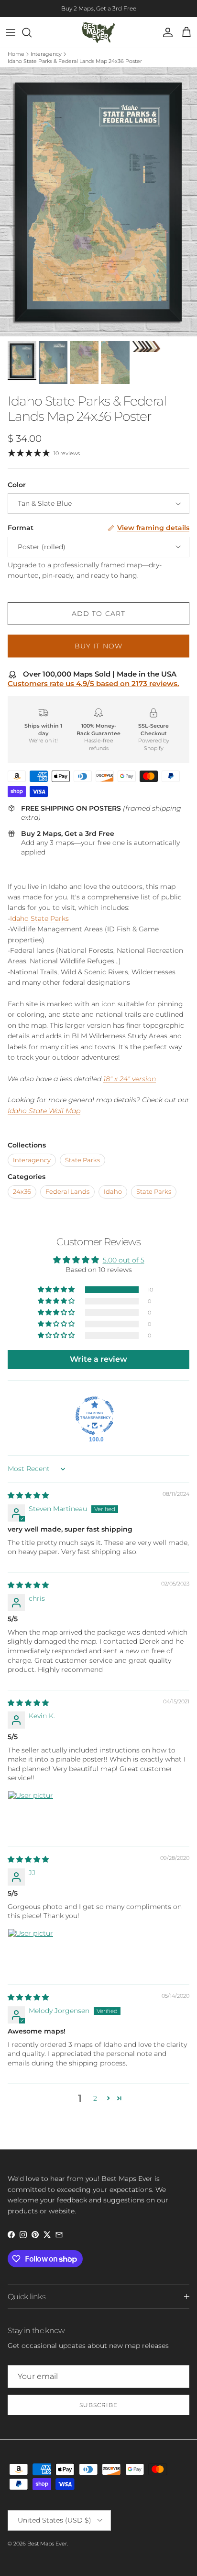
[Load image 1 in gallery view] (98, 202)
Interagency (46, 54)
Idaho (113, 1192)
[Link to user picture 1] (31, 1814)
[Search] (32, 32)
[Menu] (11, 32)
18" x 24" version (130, 1079)
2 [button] (95, 2098)
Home (16, 54)
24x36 (22, 1192)
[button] (57, 1290)
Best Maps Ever (47, 2544)
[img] (28, 1495)
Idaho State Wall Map (44, 1111)
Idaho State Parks (39, 918)
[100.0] (95, 1416)
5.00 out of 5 (124, 1260)
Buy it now (98, 646)
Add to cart (98, 614)
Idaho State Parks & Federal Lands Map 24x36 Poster (75, 61)
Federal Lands (67, 1192)
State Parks (82, 1160)
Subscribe (98, 2405)
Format (21, 528)
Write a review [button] (98, 1359)
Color (17, 485)
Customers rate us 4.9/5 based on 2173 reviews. (93, 683)
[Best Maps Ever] (98, 32)
